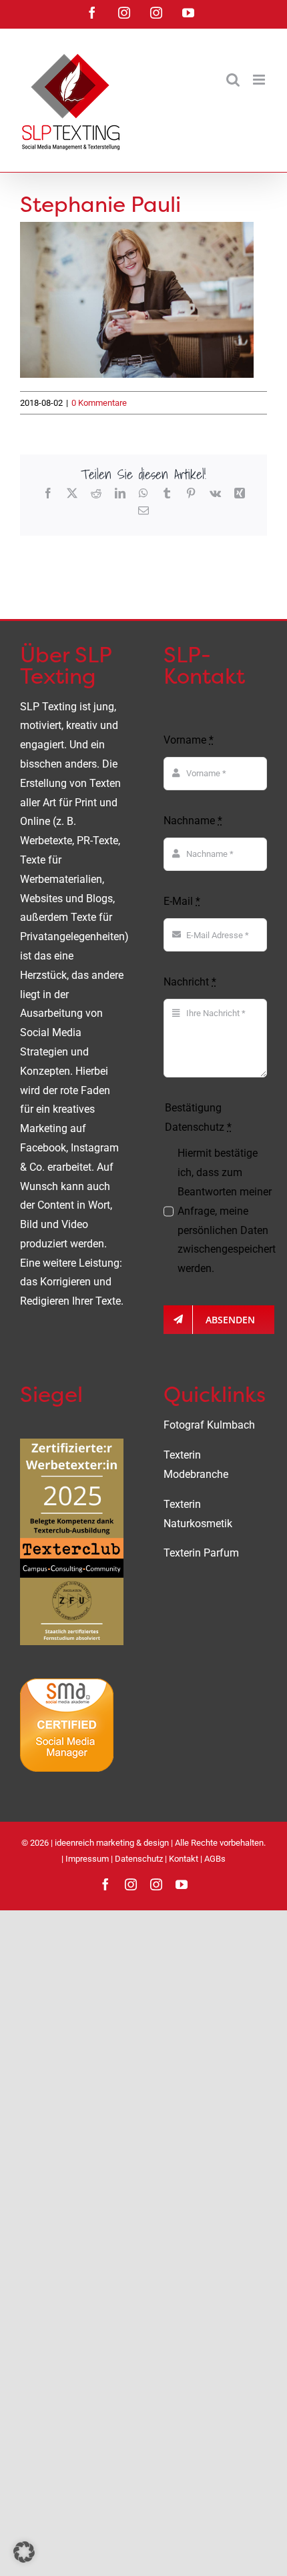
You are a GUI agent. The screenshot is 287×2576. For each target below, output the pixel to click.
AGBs (215, 1859)
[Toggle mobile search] (233, 80)
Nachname (193, 821)
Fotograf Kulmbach (209, 1425)
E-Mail (182, 901)
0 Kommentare (99, 403)
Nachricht (190, 982)
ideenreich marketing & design (112, 1843)
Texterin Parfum (201, 1553)
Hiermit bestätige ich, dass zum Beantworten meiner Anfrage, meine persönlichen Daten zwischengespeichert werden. (227, 1211)
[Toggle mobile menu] (260, 80)
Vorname (189, 740)
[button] (24, 2552)
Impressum (87, 1859)
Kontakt (184, 1859)
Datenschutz (139, 1859)
